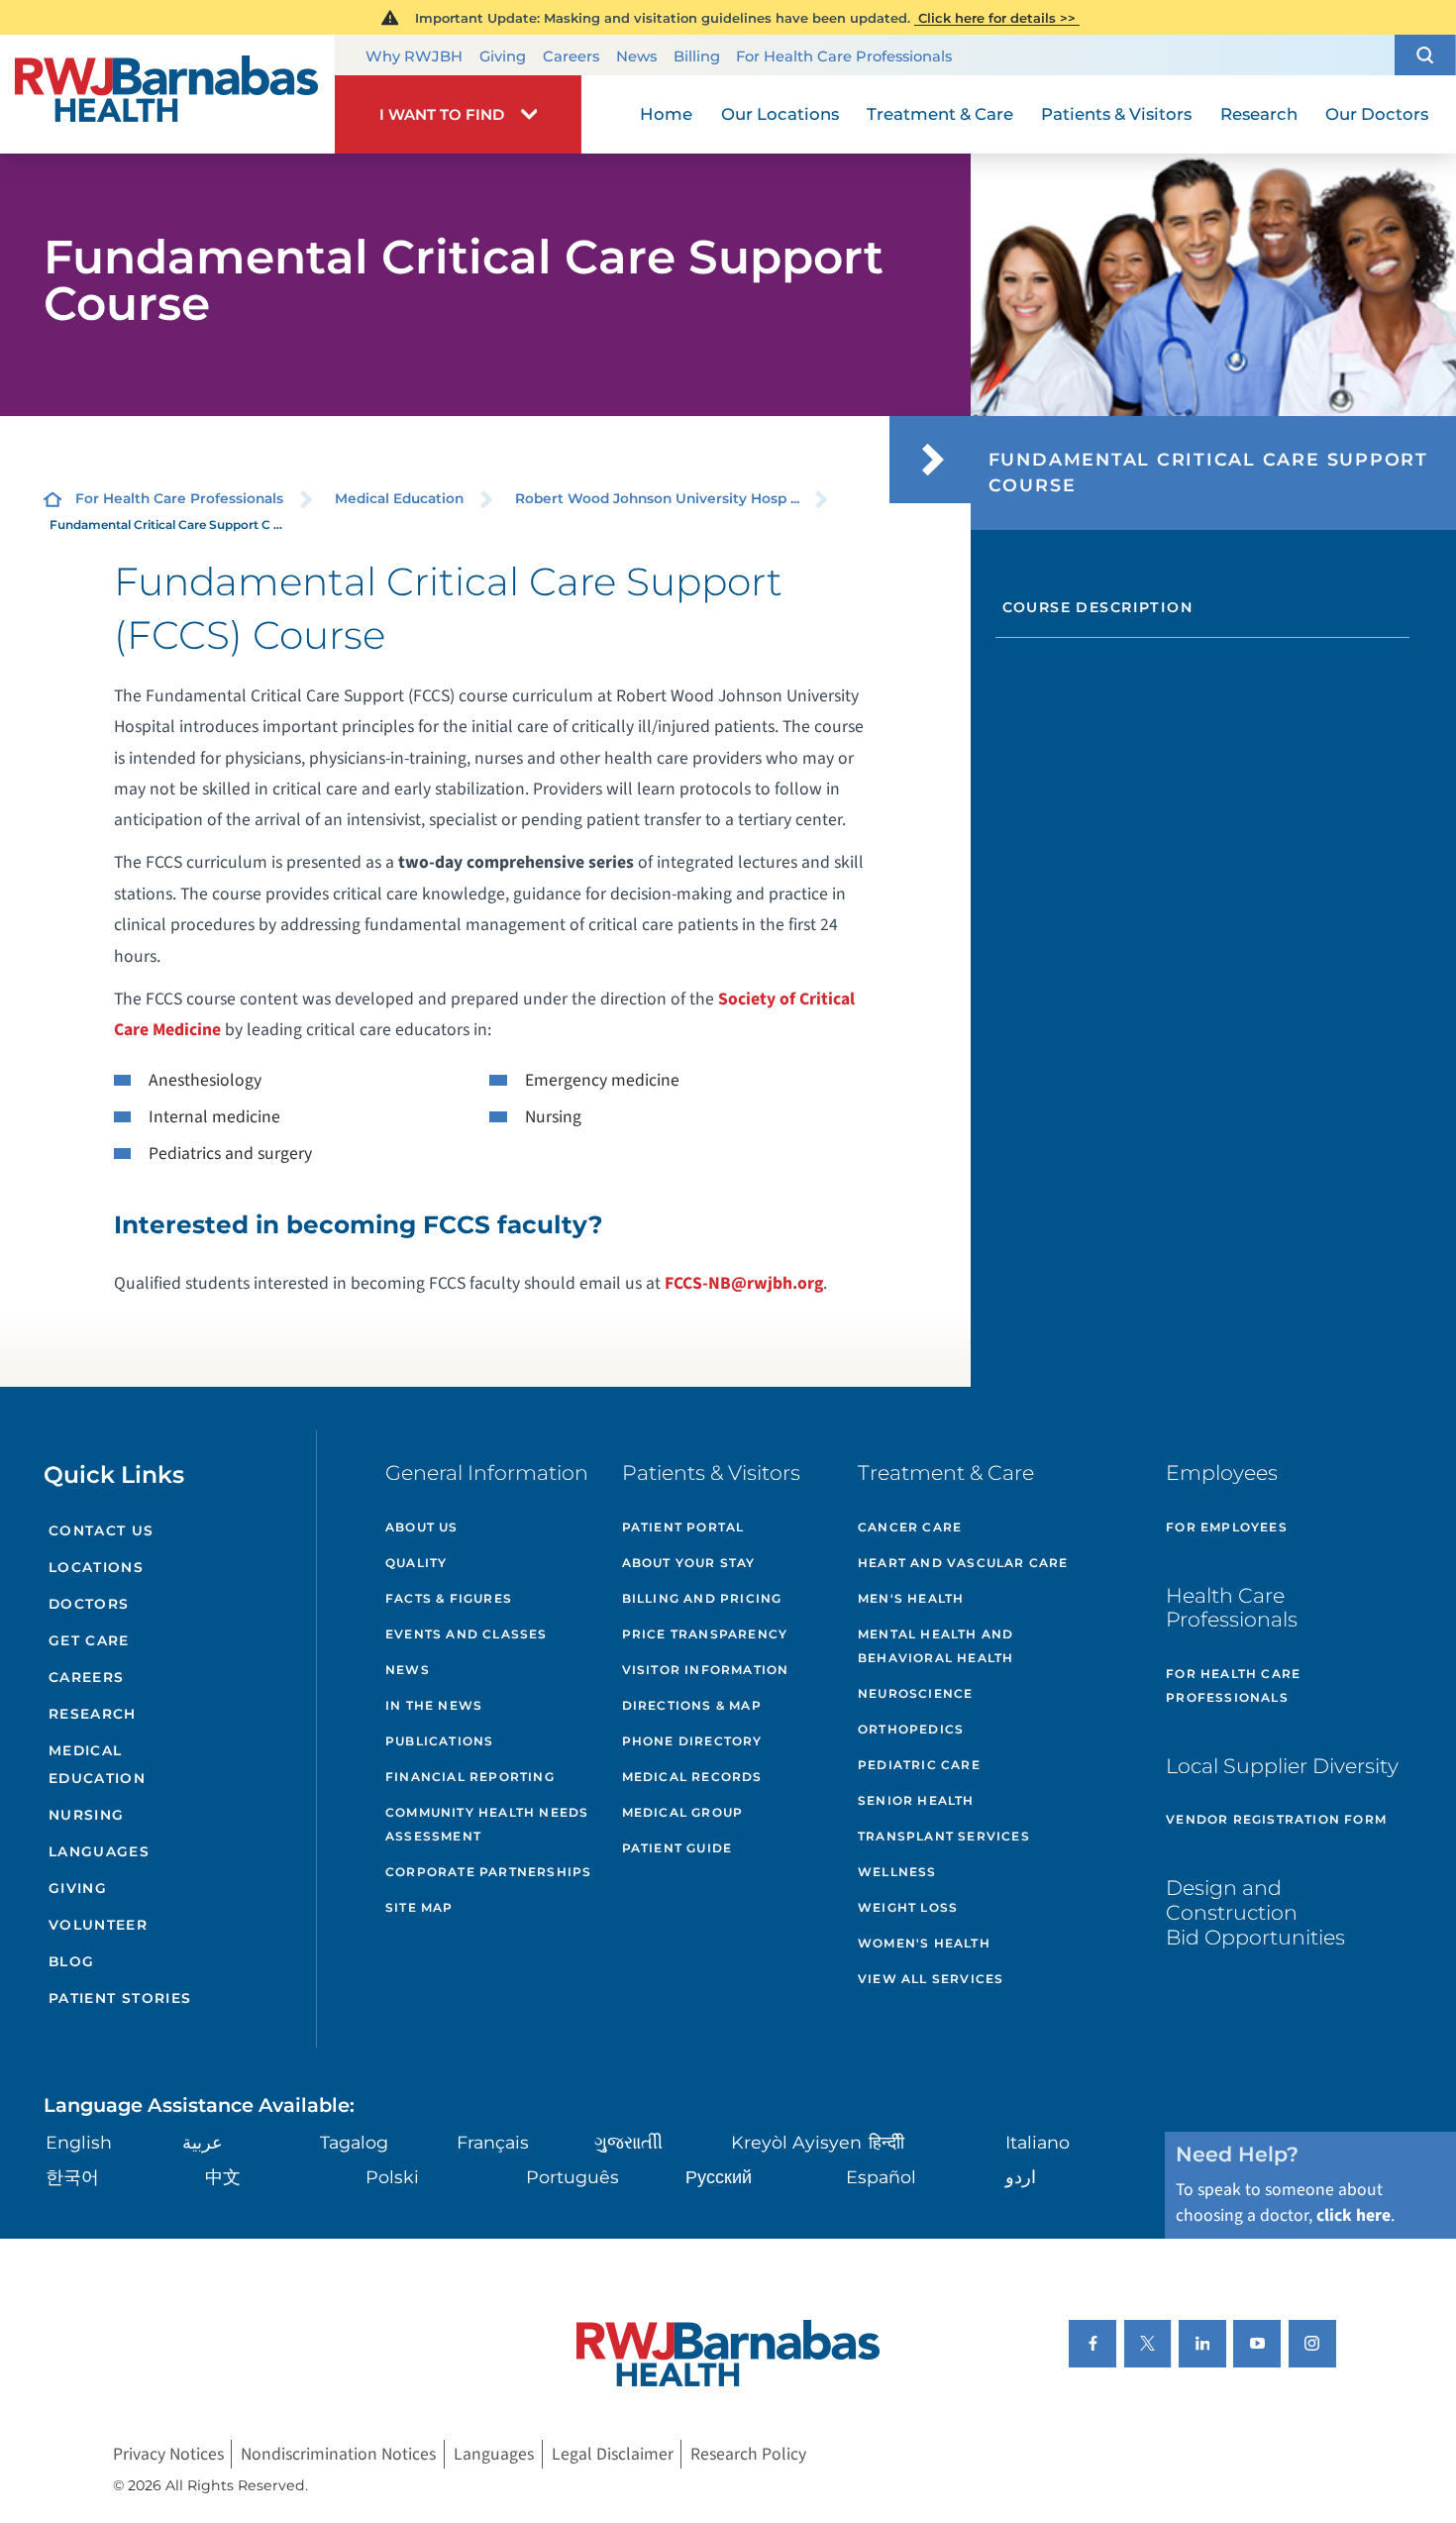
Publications (439, 1741)
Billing (697, 56)
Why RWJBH (414, 56)
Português (572, 2177)
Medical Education (399, 498)
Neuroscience (915, 1693)
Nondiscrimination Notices (338, 2454)
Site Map (419, 1907)
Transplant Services (944, 1836)
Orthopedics (911, 1729)
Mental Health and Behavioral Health (936, 1646)
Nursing (87, 1815)
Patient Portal (683, 1527)
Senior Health (916, 1800)
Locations (96, 1567)
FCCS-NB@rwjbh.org (744, 1283)
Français (493, 2142)
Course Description (1097, 607)
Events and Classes (467, 1634)
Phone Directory (692, 1741)
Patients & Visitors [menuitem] (1116, 114)
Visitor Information (706, 1670)
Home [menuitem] (666, 114)
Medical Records (692, 1777)
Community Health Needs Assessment (487, 1824)
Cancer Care (910, 1527)
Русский (719, 2177)
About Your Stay (689, 1563)
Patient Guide (677, 1848)
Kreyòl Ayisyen (796, 2142)
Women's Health (924, 1943)
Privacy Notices (168, 2454)
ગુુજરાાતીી (628, 2142)
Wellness (897, 1872)
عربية (203, 2142)
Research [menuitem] (1259, 114)
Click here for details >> (997, 18)
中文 (223, 2177)
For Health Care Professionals (844, 56)
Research (93, 1714)
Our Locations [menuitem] (780, 114)
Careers (571, 56)
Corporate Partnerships (488, 1872)
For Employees (1227, 1527)
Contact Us (102, 1530)
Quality (416, 1563)
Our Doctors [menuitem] (1377, 114)
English (79, 2142)
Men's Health (911, 1598)
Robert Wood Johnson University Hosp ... (657, 498)
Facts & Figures (449, 1598)
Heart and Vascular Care (963, 1563)
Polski (392, 2177)
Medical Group (683, 1812)
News (636, 56)
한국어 (72, 2177)
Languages (99, 1851)
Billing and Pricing (702, 1598)
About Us (422, 1527)
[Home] (167, 94)
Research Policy (748, 2454)
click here (1353, 2215)
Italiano (1038, 2142)
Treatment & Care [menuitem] (940, 114)
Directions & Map (692, 1705)
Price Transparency (705, 1634)
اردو (1021, 2177)
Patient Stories (120, 1998)
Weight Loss (908, 1907)
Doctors (89, 1604)
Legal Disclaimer (613, 2454)
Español (881, 2177)
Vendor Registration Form (1276, 1819)
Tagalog (354, 2142)
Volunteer (98, 1925)
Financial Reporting (470, 1777)
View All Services (931, 1979)
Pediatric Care (919, 1765)
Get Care (89, 1640)
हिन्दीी (886, 2142)
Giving (503, 56)
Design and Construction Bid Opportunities (1255, 1912)
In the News (434, 1705)
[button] (1425, 55)
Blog (72, 1961)
